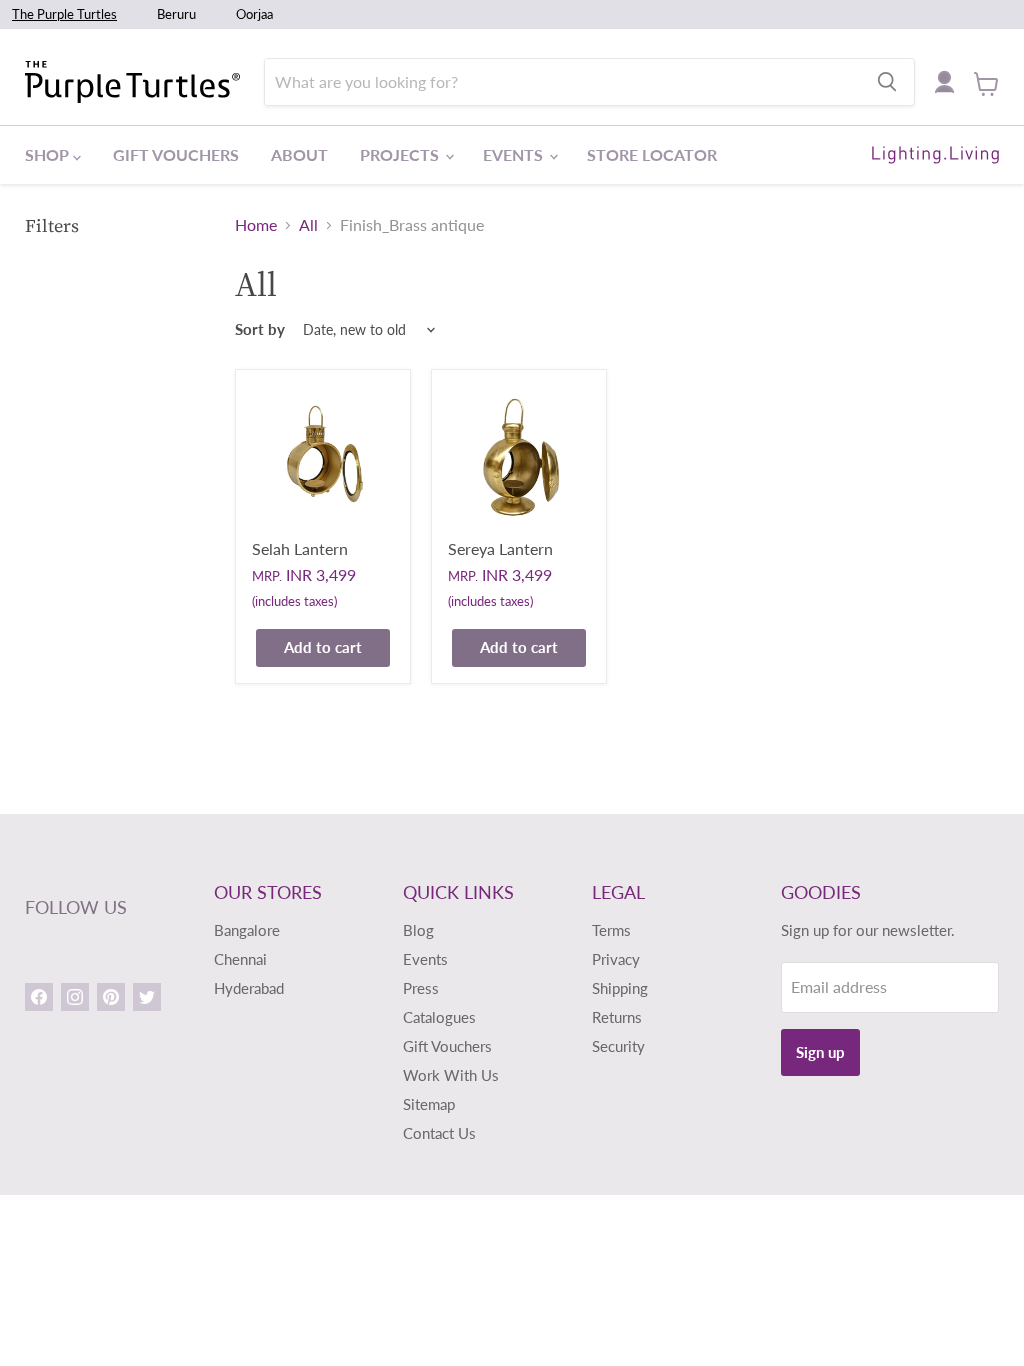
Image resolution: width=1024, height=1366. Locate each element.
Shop (49, 154)
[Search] (887, 82)
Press (421, 988)
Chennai (240, 959)
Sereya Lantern (500, 548)
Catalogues (439, 1017)
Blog (418, 930)
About (299, 154)
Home (256, 225)
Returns (617, 1017)
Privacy (616, 959)
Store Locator (652, 154)
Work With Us (451, 1075)
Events (515, 154)
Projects (401, 154)
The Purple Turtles (64, 14)
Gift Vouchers (176, 154)
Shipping (620, 988)
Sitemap (429, 1104)
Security (618, 1046)
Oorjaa (254, 14)
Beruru (176, 14)
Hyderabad (249, 988)
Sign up (820, 1052)
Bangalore (247, 930)
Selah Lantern (300, 548)
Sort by (260, 329)
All (308, 225)
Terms (611, 930)
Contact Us (439, 1133)
